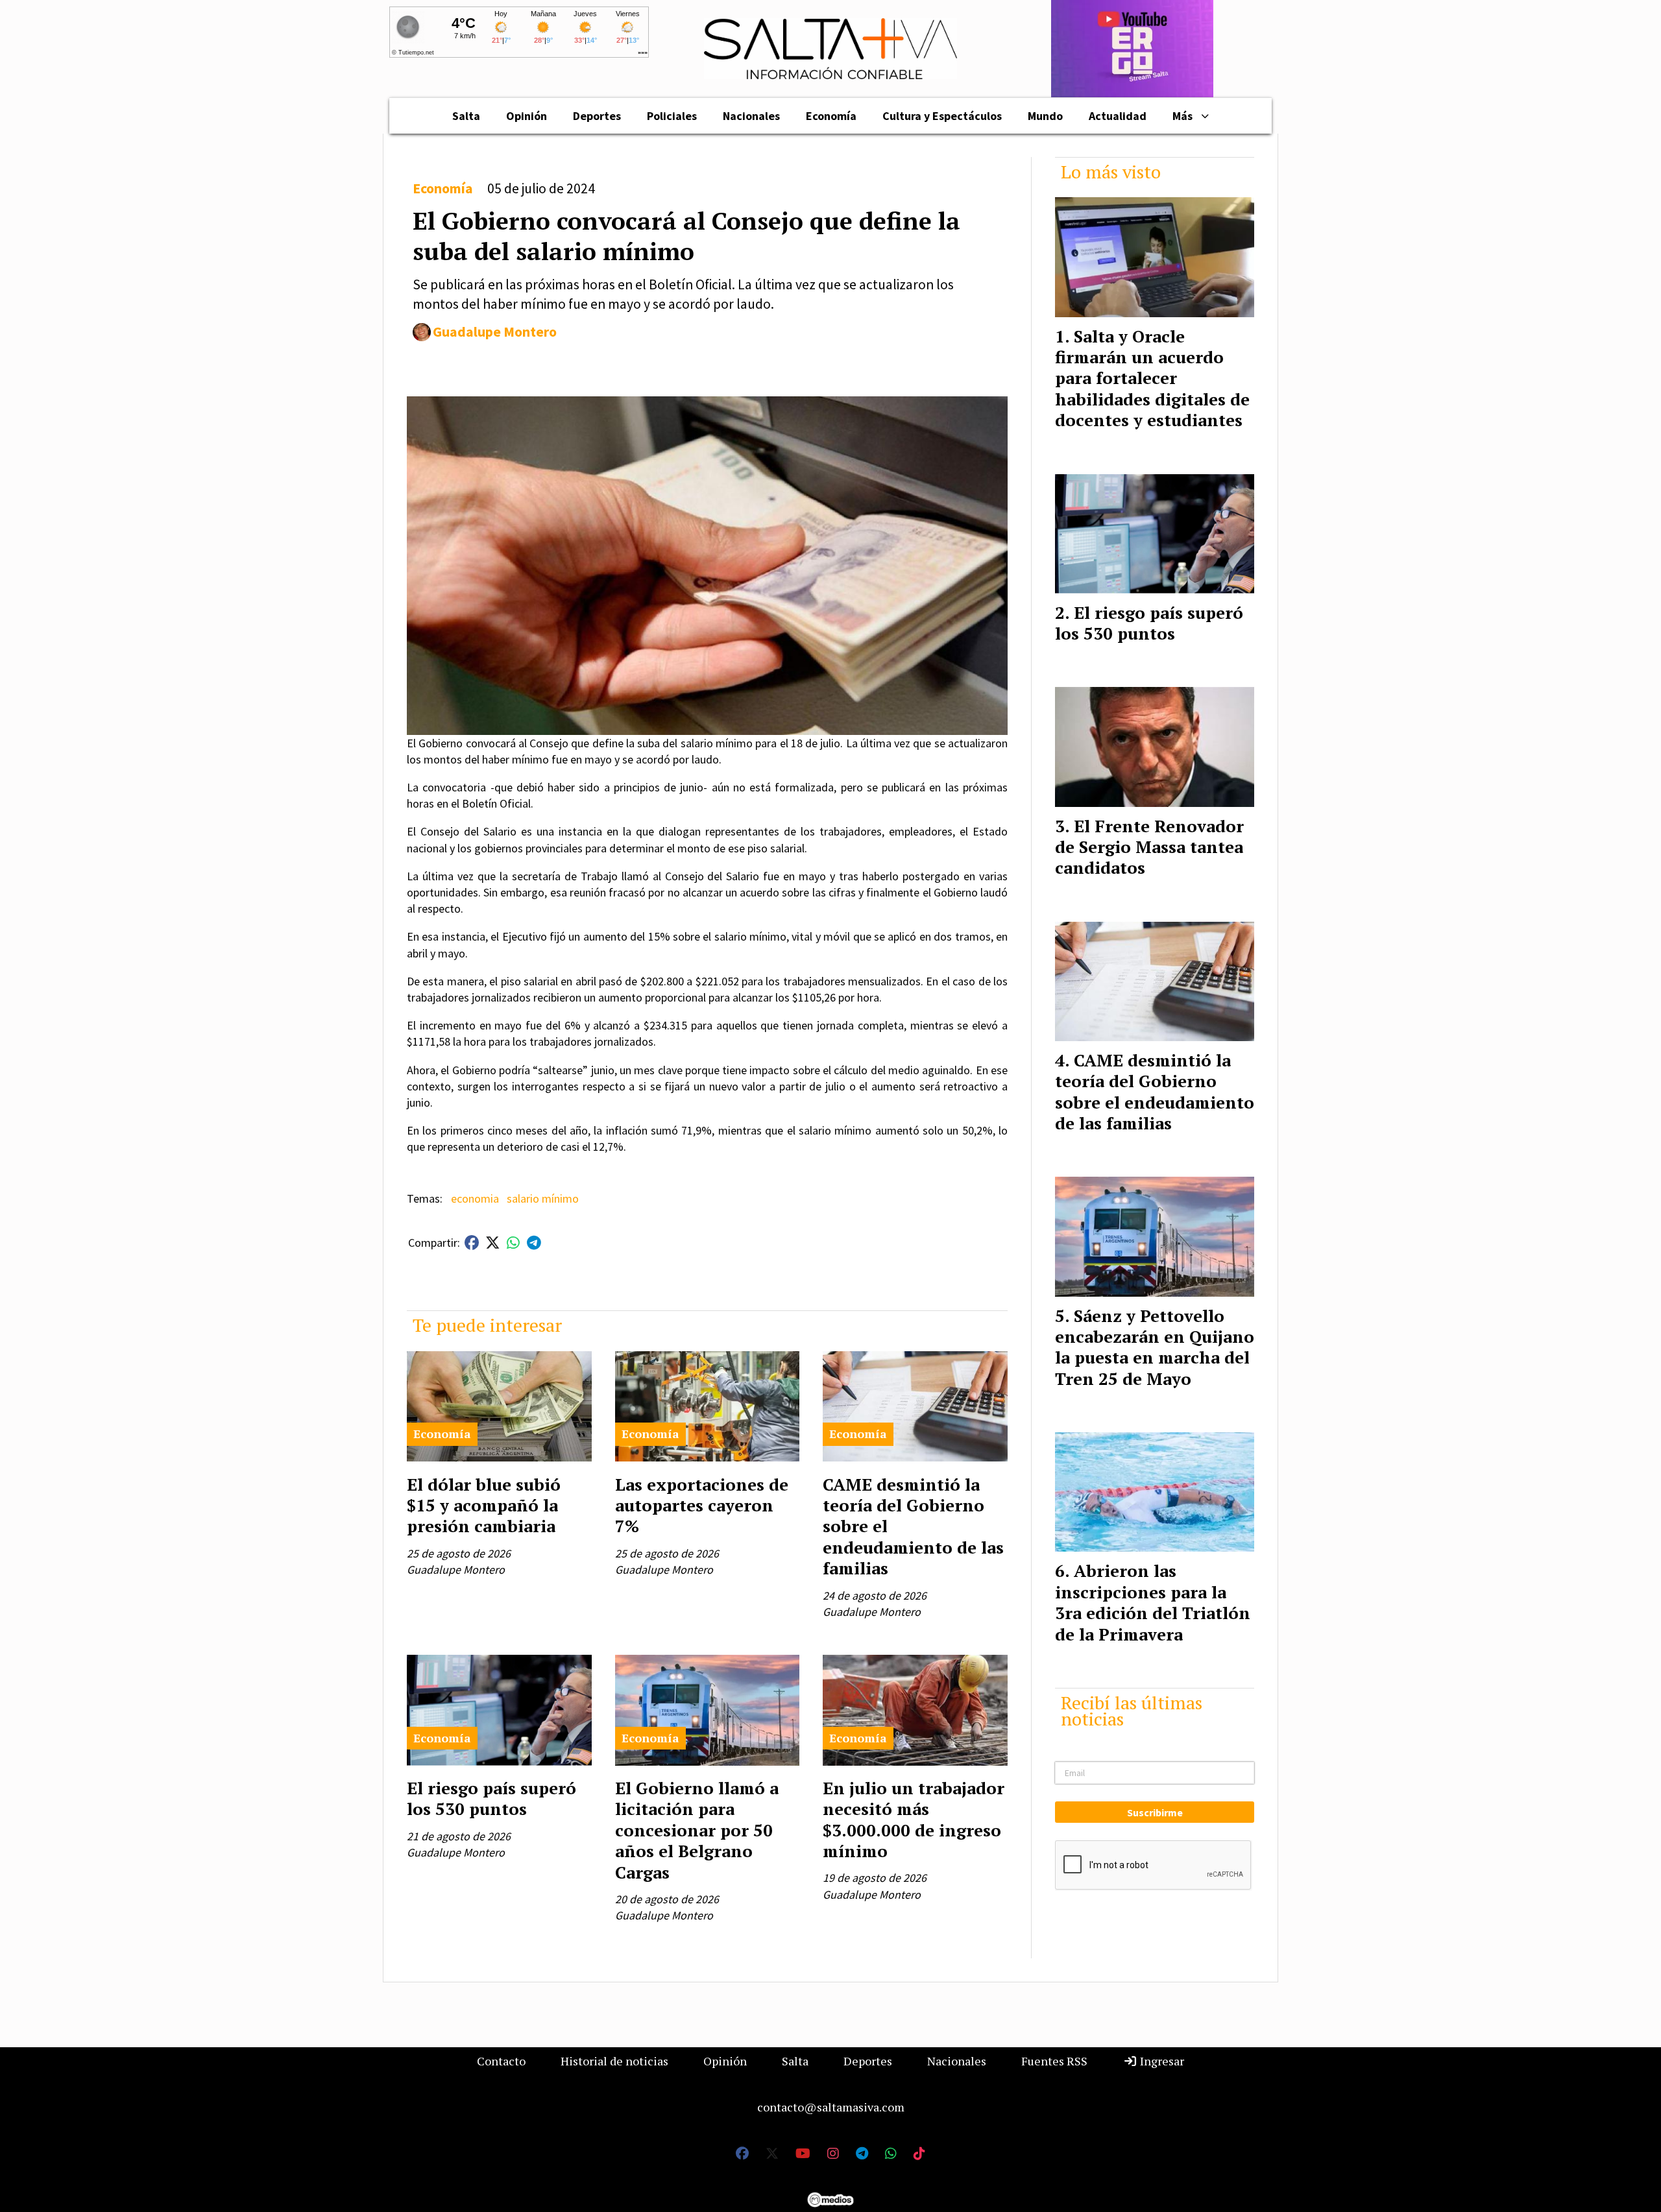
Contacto (501, 2061)
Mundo (1045, 116)
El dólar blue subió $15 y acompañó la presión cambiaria (484, 1505)
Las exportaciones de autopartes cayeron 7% (702, 1505)
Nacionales (751, 116)
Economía (831, 116)
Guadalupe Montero (495, 332)
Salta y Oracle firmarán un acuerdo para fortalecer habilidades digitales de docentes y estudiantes (1152, 378)
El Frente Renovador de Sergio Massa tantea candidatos (1149, 847)
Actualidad (1118, 116)
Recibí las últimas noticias (1132, 1711)
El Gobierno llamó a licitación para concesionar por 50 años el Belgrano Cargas (697, 1830)
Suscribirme (1155, 1812)
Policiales (672, 116)
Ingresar (1161, 2061)
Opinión (527, 116)
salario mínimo (543, 1198)
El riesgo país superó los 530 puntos (491, 1798)
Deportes (597, 116)
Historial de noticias (614, 2061)
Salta (466, 116)
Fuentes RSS (1054, 2061)
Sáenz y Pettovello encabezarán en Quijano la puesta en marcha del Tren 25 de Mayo (1155, 1347)
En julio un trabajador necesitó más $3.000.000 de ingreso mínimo (914, 1819)
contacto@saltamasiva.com (831, 2107)
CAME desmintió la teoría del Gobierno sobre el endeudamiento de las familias (1155, 1091)
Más (1182, 116)
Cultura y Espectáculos (942, 116)
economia (475, 1198)
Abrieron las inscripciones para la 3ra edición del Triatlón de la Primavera (1153, 1602)
